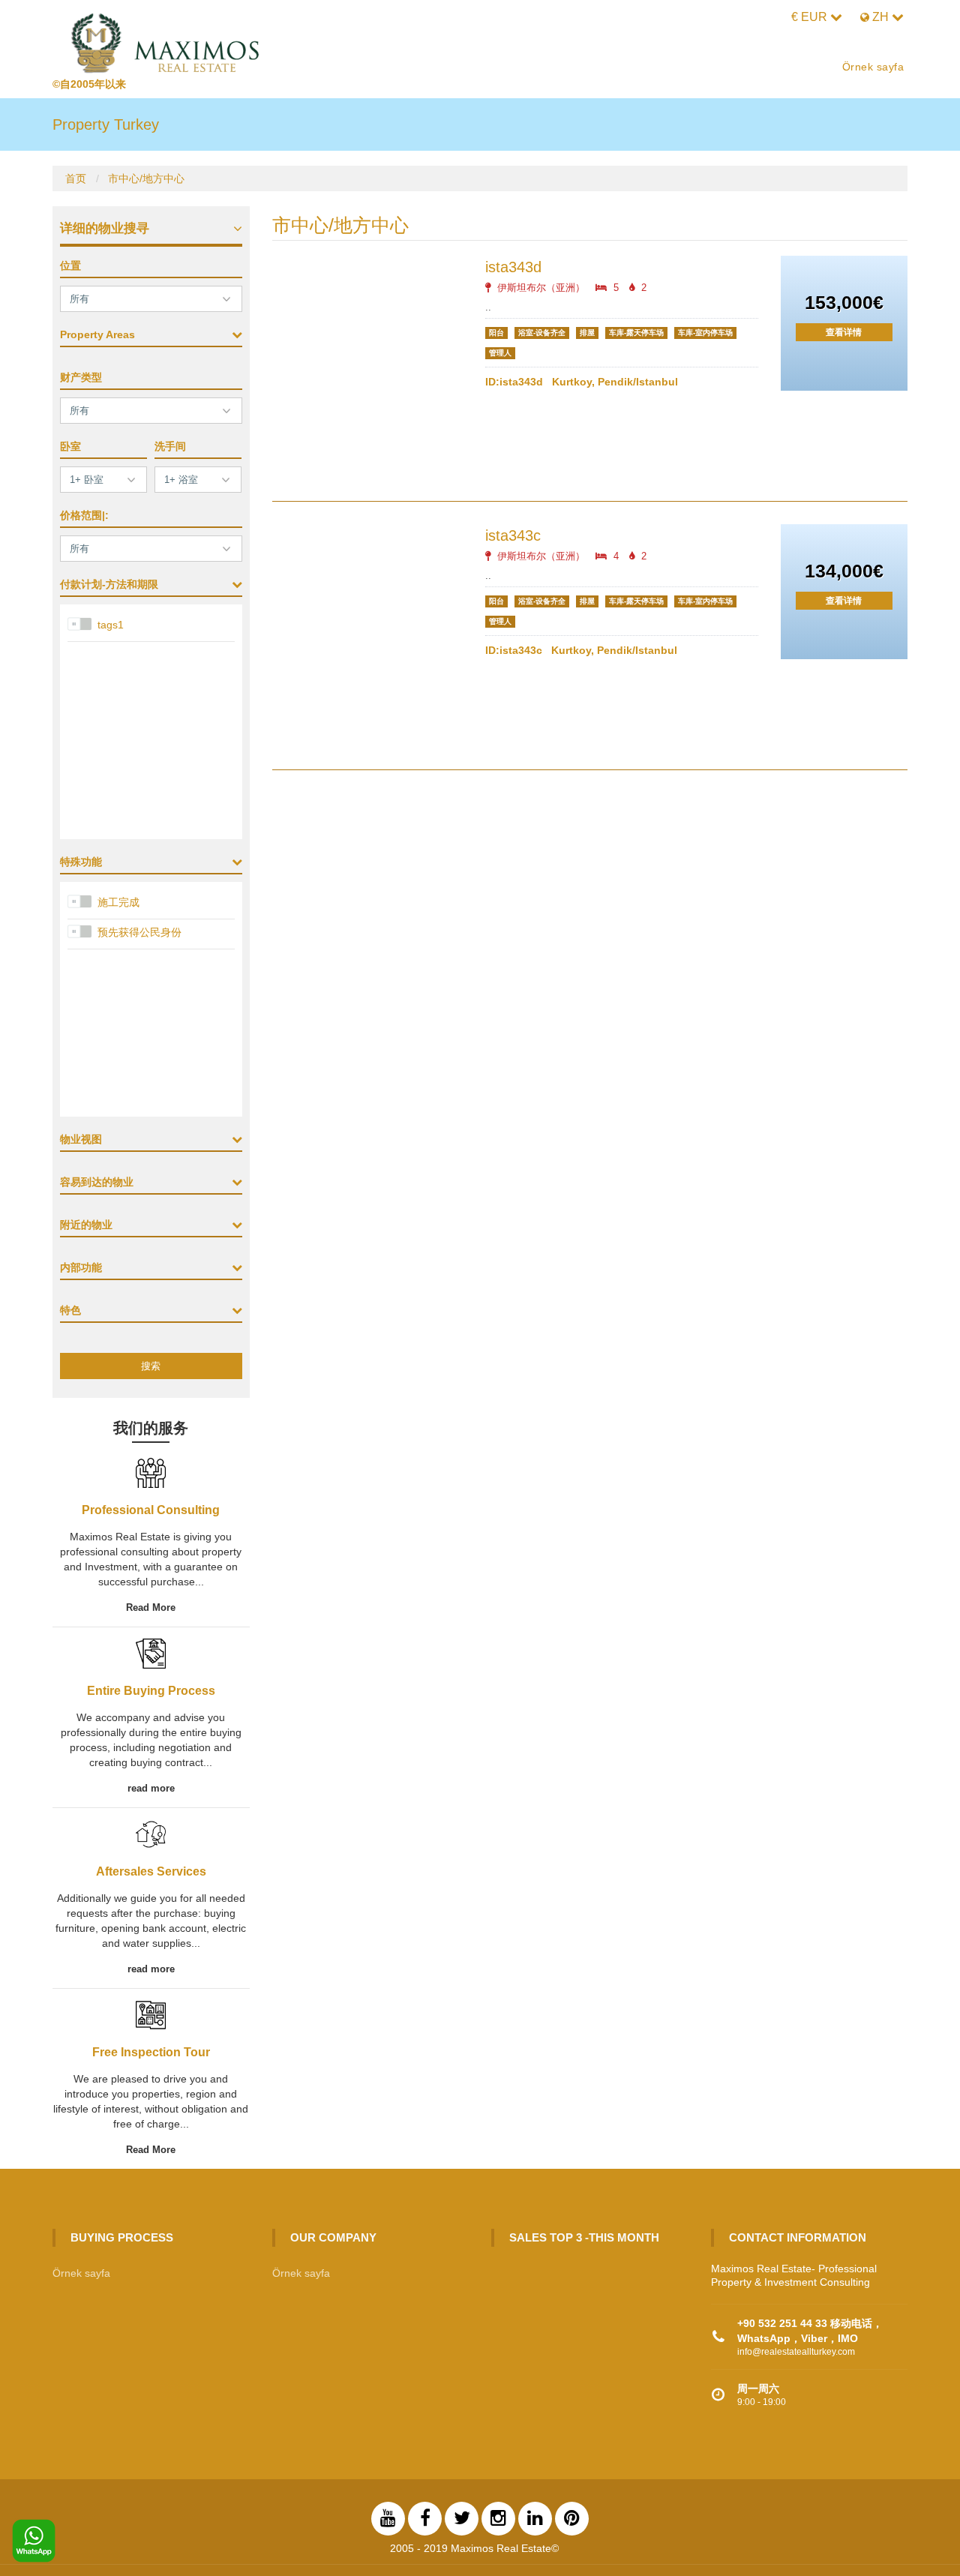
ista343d (513, 267)
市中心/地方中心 (146, 178)
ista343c (513, 535)
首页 (76, 178)
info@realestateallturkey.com (796, 2352)
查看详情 (844, 332)
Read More (151, 1607)
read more (151, 1788)
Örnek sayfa (873, 67)
